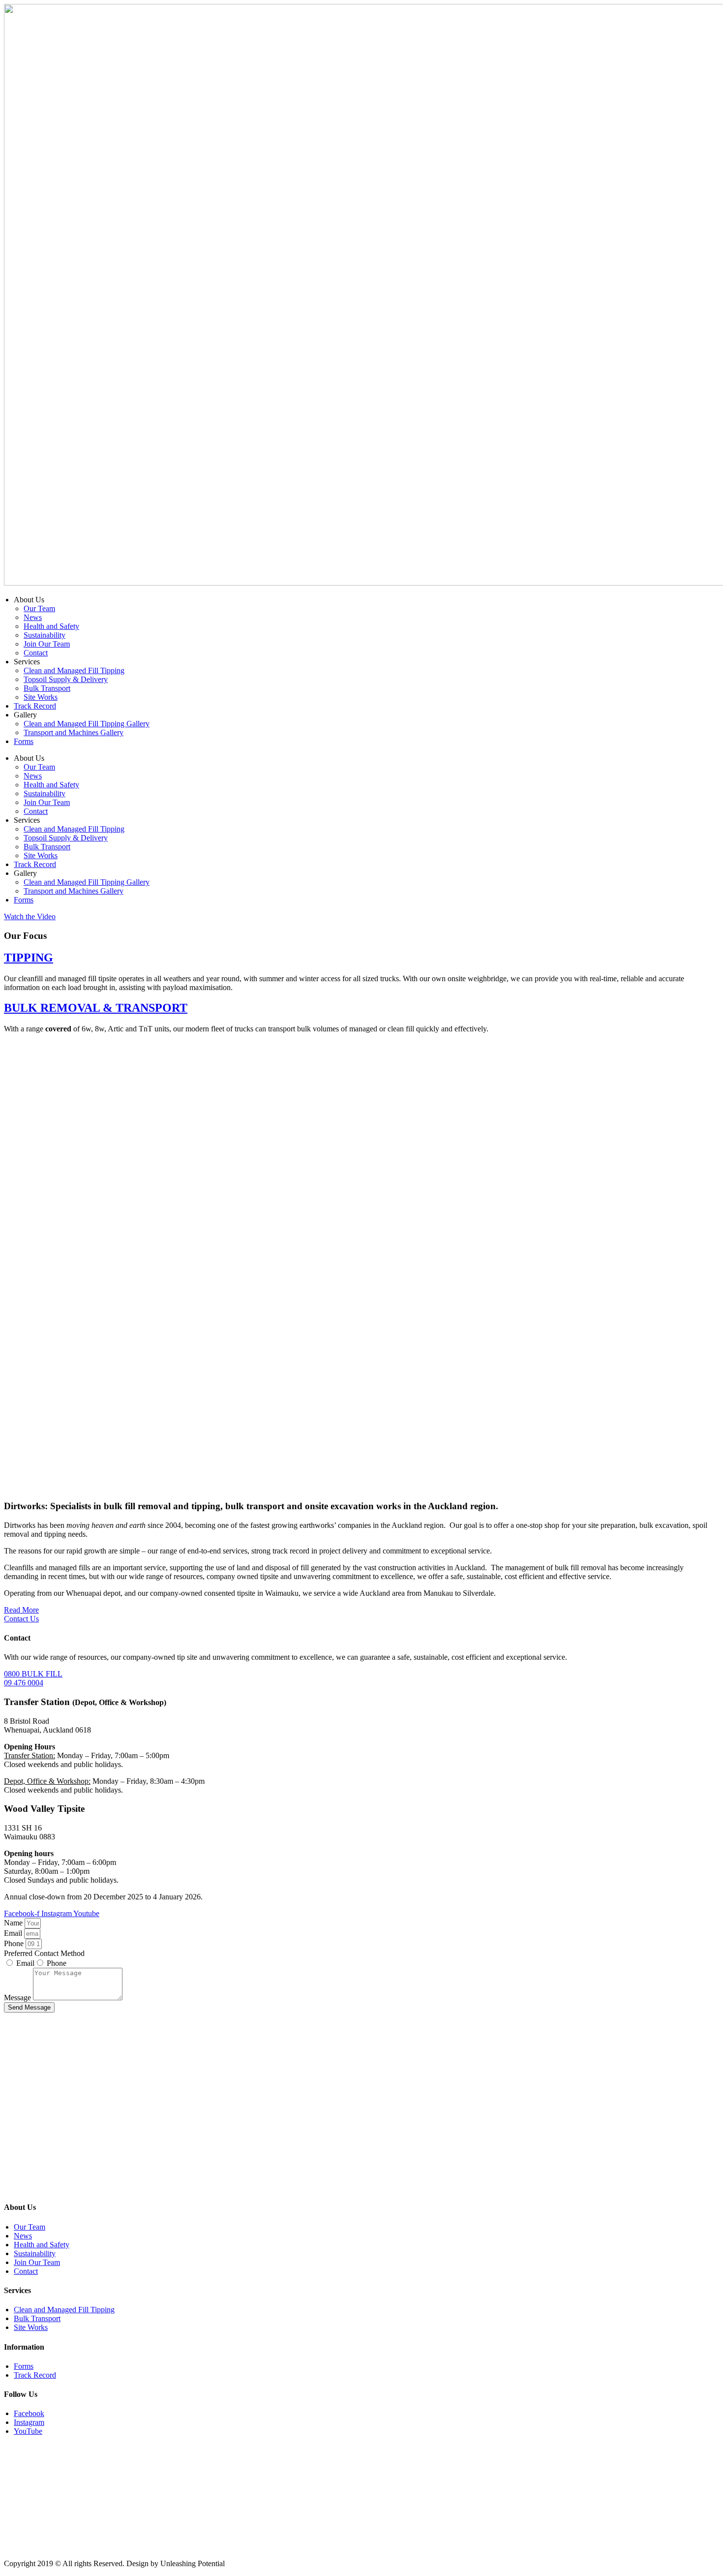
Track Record (35, 706)
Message (18, 1998)
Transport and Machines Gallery (74, 732)
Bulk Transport (47, 688)
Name (14, 1923)
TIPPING (29, 958)
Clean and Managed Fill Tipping (74, 670)
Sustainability (45, 635)
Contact (36, 653)
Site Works (41, 697)
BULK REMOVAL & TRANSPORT (96, 1008)
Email (14, 1933)
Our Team (39, 608)
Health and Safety (51, 626)
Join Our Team (47, 644)
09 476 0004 (24, 1683)
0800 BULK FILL (33, 1674)
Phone (15, 1943)
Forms (24, 741)
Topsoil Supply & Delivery (66, 679)
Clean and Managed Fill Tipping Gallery (87, 724)
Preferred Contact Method (44, 1953)
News (33, 617)
